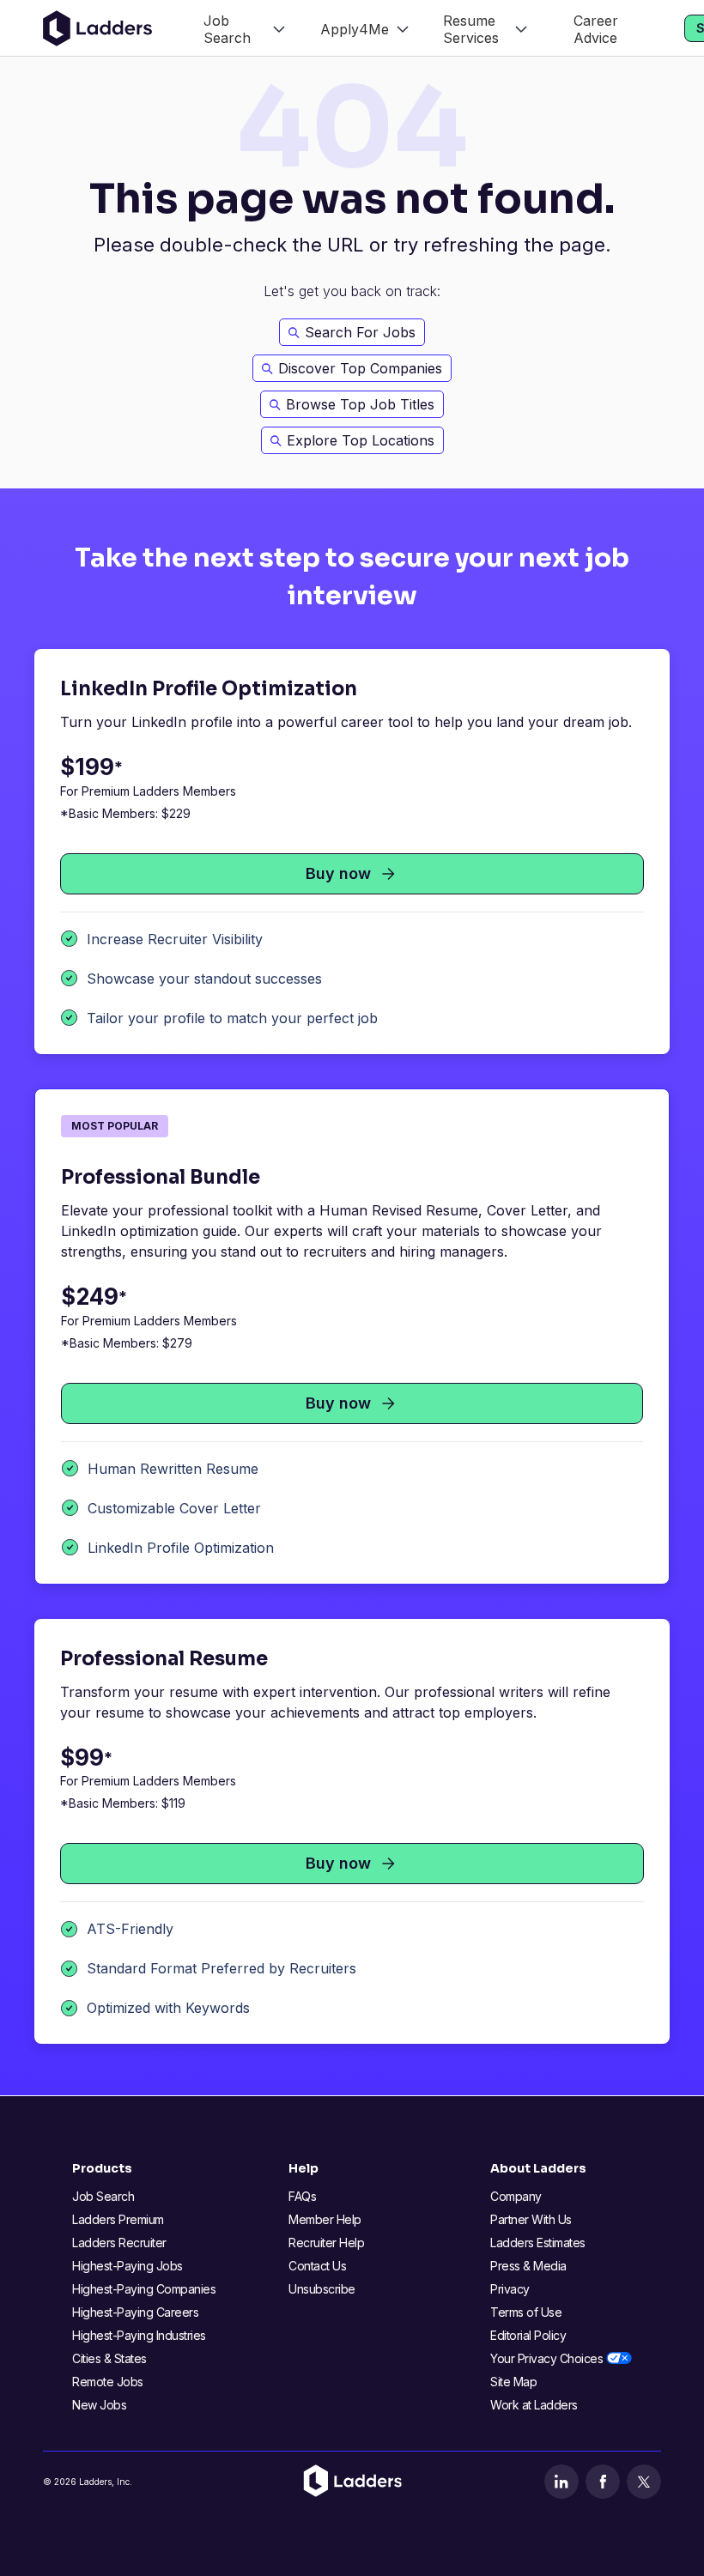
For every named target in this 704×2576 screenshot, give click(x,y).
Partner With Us (531, 2219)
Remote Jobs (108, 2382)
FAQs (302, 2196)
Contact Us (317, 2266)
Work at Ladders (534, 2405)
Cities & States (109, 2358)
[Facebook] (603, 2482)
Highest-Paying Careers (135, 2312)
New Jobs (99, 2405)
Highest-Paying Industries (139, 2335)
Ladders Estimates (538, 2243)
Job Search (103, 2196)
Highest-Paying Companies (144, 2289)
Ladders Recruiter (119, 2243)
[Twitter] (644, 2482)
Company (516, 2196)
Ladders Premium (118, 2219)
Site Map (513, 2382)
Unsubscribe (322, 2289)
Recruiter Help (326, 2243)
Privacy (510, 2289)
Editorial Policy (528, 2335)
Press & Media (528, 2266)
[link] (244, 28)
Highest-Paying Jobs (127, 2266)
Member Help (325, 2219)
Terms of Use (526, 2312)
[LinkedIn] (561, 2482)
